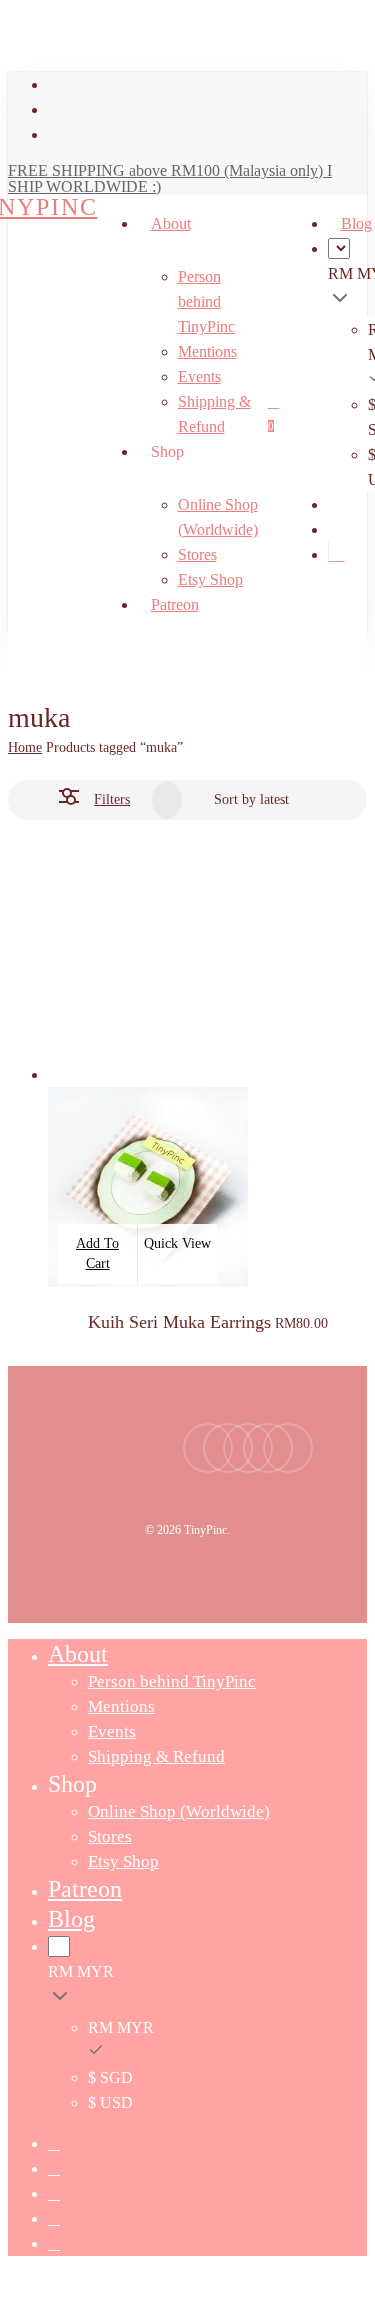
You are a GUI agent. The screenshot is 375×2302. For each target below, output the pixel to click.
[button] (97, 1254)
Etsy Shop (123, 1861)
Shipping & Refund (156, 1756)
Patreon (85, 1889)
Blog (71, 1919)
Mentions (121, 1706)
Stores (110, 1836)
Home (25, 747)
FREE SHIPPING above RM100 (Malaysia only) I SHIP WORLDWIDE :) (170, 178)
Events (112, 1731)
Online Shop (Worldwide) (179, 1811)
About (78, 1654)
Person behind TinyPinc (172, 1681)
